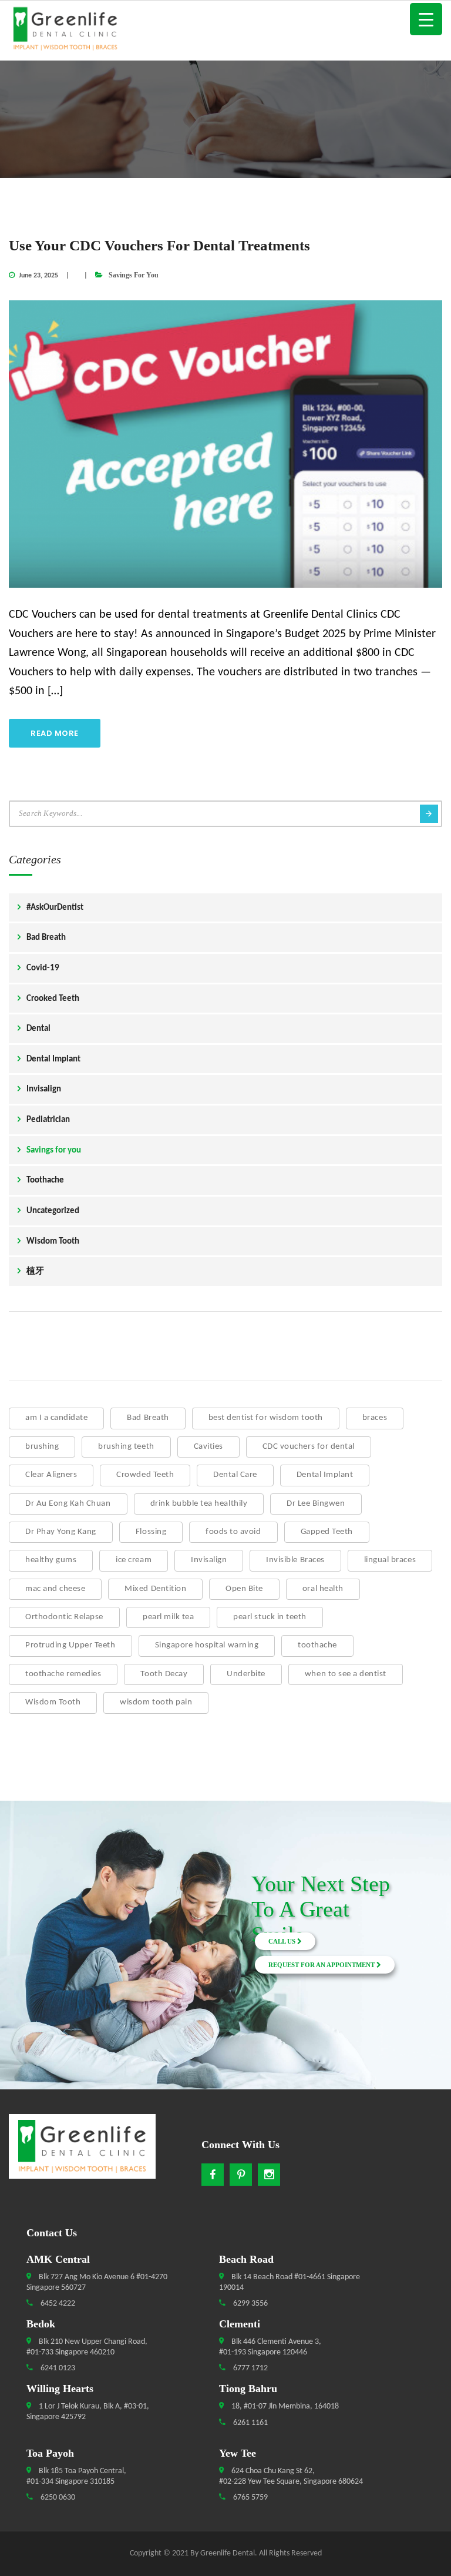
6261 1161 (250, 2423)
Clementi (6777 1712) (61, 1927)
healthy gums (51, 1560)
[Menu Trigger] (426, 19)
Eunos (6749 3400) (61, 1941)
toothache (317, 1645)
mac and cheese (55, 1589)
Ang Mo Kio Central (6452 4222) (62, 1885)
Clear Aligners (51, 1475)
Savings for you (134, 275)
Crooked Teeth (53, 999)
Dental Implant (53, 1059)
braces (375, 1418)
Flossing (151, 1532)
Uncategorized (53, 1211)
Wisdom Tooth (53, 1242)
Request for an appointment (322, 1965)
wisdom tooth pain (156, 1702)
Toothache (45, 1180)
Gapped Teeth (327, 1532)
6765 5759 (250, 2498)
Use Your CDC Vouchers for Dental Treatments (159, 245)
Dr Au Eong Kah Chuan (68, 1504)
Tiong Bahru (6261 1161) (61, 1969)
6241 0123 (57, 2368)
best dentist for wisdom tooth (266, 1418)
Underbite (246, 1674)
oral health (323, 1589)
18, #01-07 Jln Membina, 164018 (284, 2406)
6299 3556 (250, 2304)
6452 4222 (57, 2304)
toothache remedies (63, 1674)
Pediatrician (48, 1120)
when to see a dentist (346, 1674)
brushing (42, 1447)
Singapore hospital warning (207, 1645)
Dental (38, 1029)
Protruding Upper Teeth (70, 1645)
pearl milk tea (168, 1617)
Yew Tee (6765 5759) (61, 1984)
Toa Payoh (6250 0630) (62, 1955)
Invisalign (44, 1089)
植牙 (35, 1272)
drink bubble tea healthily (199, 1504)
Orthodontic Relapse (64, 1617)
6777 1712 (250, 2368)
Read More (55, 733)
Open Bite (244, 1589)
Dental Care (235, 1475)
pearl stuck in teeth (270, 1617)
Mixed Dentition (155, 1589)
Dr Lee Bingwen (316, 1504)
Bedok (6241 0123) (62, 1913)
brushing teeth (126, 1447)
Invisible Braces (295, 1560)
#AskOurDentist (55, 908)
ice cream (134, 1560)
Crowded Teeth (145, 1475)
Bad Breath (46, 938)
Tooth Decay (164, 1674)
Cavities (208, 1447)
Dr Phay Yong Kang (61, 1532)
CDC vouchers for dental (309, 1447)
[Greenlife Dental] (225, 30)
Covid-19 (43, 968)
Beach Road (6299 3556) (62, 1899)
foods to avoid (233, 1532)
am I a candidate (56, 1418)
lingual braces (390, 1560)
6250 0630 (57, 2498)
